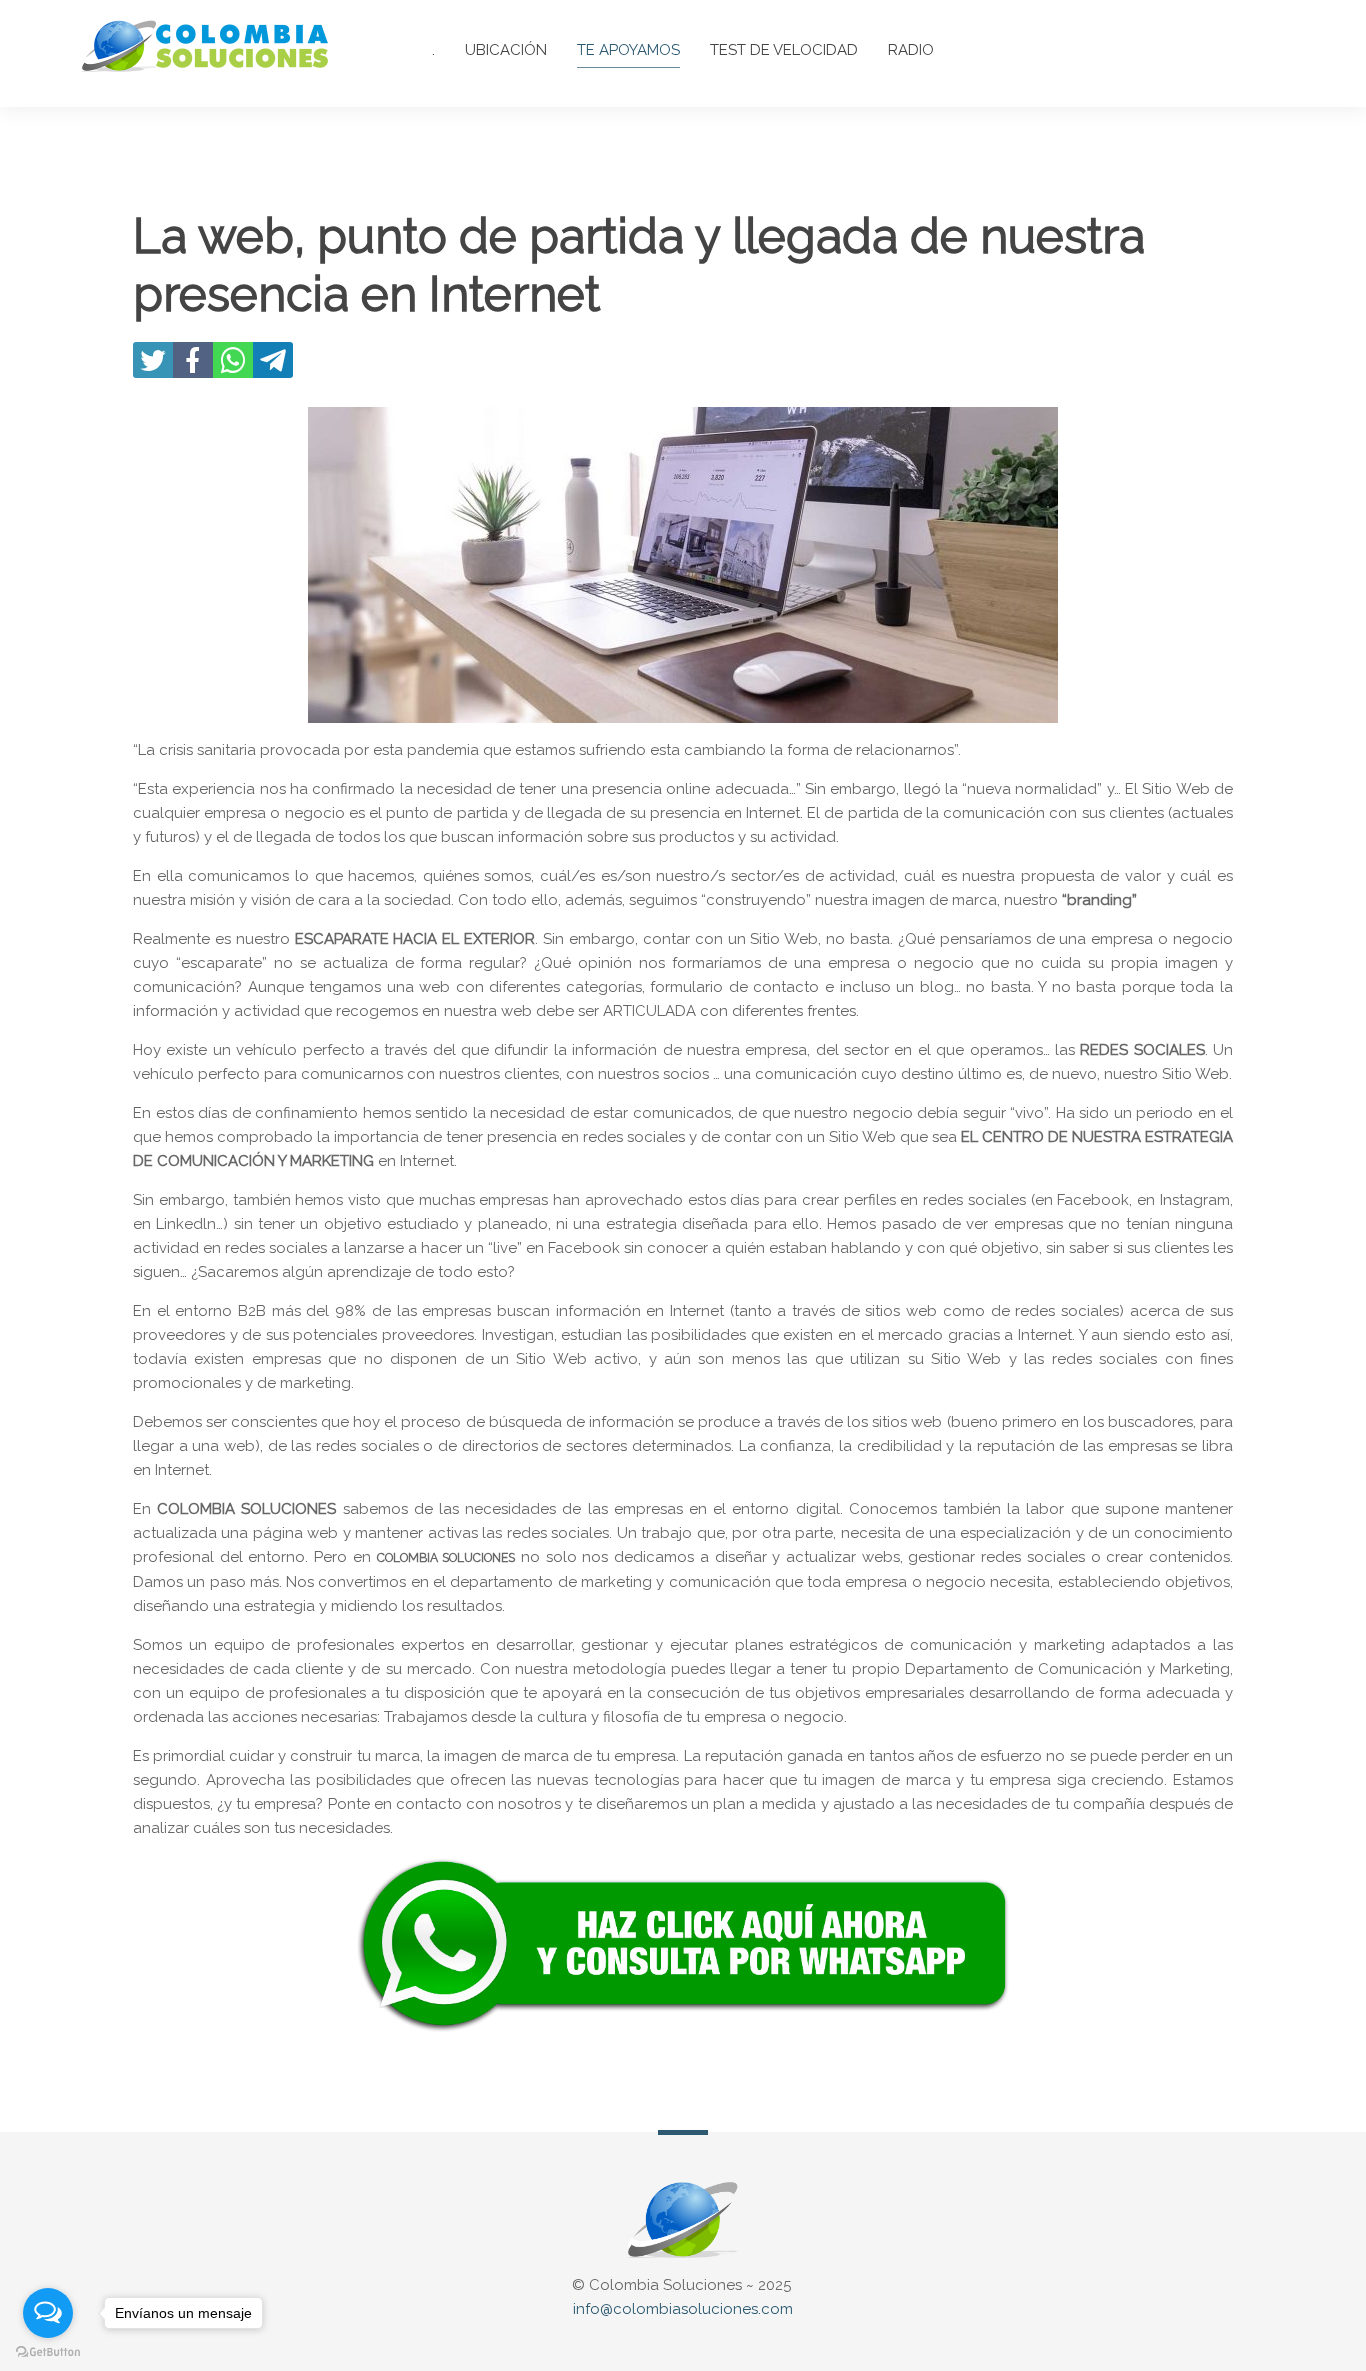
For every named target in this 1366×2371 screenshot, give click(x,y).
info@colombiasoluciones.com (683, 2309)
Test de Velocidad (784, 50)
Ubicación (506, 50)
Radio (911, 50)
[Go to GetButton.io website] (48, 2351)
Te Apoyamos (628, 50)
